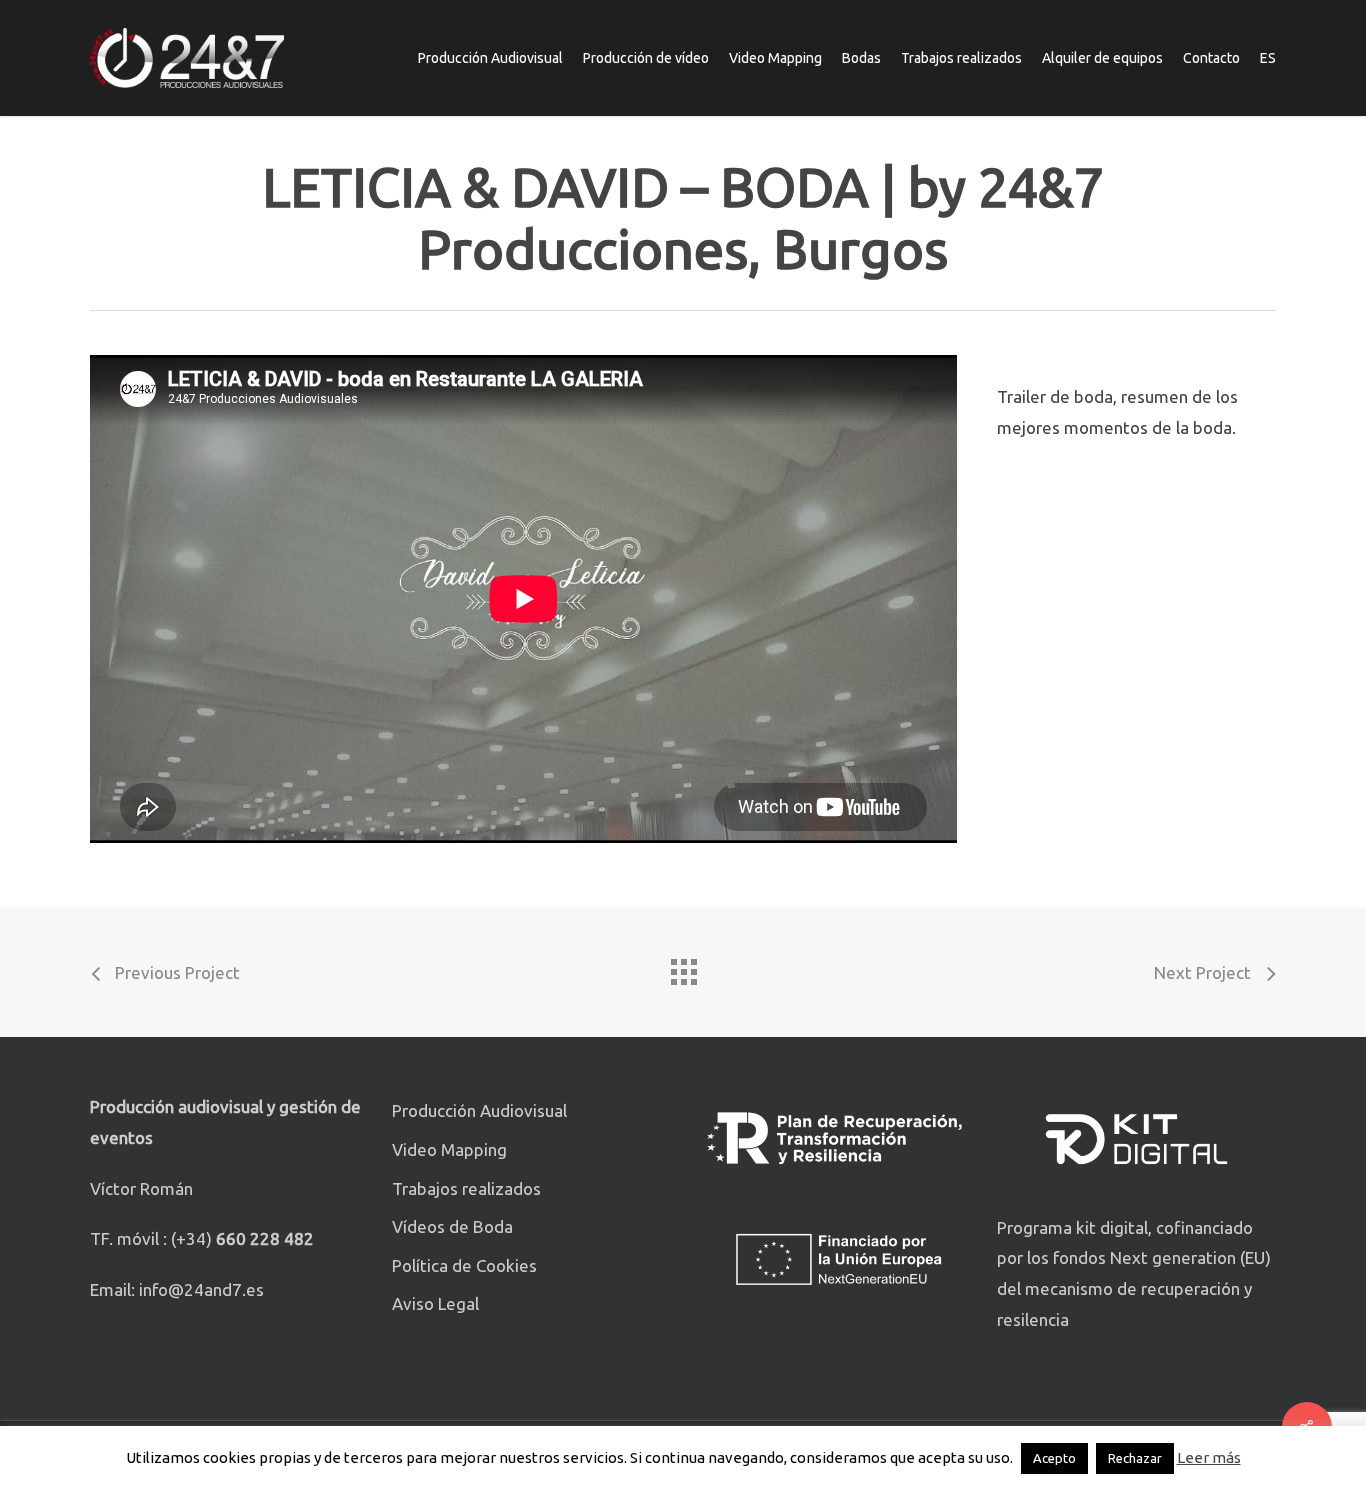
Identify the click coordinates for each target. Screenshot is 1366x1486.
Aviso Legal (435, 1303)
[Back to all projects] (683, 967)
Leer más (1209, 1457)
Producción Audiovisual (479, 1110)
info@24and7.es (201, 1289)
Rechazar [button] (1135, 1458)
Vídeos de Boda (452, 1226)
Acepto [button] (1054, 1458)
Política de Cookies (464, 1265)
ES (1268, 58)
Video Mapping (449, 1149)
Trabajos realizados (466, 1188)
